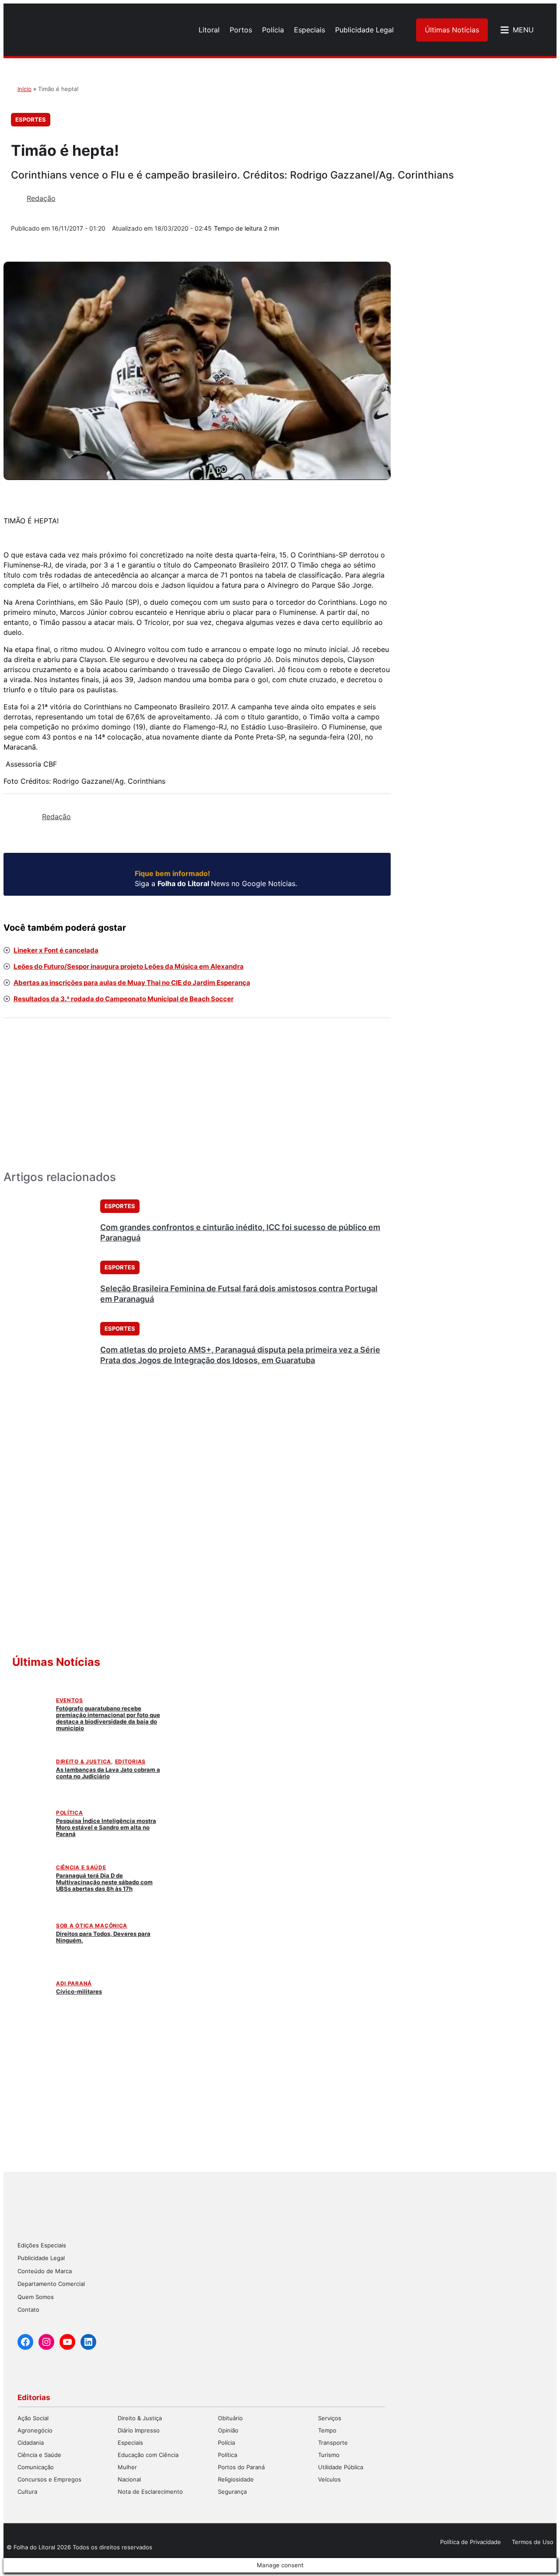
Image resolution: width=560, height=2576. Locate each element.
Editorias (130, 1761)
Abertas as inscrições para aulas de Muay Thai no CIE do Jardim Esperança (132, 983)
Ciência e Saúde (81, 1867)
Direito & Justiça (84, 1761)
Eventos (70, 1700)
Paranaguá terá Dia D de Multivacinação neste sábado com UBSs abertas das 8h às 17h (104, 1882)
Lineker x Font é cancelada (56, 950)
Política (70, 1813)
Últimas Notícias (452, 30)
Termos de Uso (533, 2542)
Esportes (31, 119)
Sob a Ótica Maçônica (92, 1926)
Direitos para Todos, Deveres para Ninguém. (103, 1937)
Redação (41, 198)
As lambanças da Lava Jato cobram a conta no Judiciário (108, 1773)
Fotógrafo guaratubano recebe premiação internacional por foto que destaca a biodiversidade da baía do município (108, 1718)
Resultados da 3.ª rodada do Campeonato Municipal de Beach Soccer (124, 999)
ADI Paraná (74, 1983)
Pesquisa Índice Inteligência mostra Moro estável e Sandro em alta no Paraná (106, 1827)
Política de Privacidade (471, 2542)
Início (24, 89)
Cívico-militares (79, 1991)
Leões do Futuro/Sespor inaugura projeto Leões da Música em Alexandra (129, 966)
